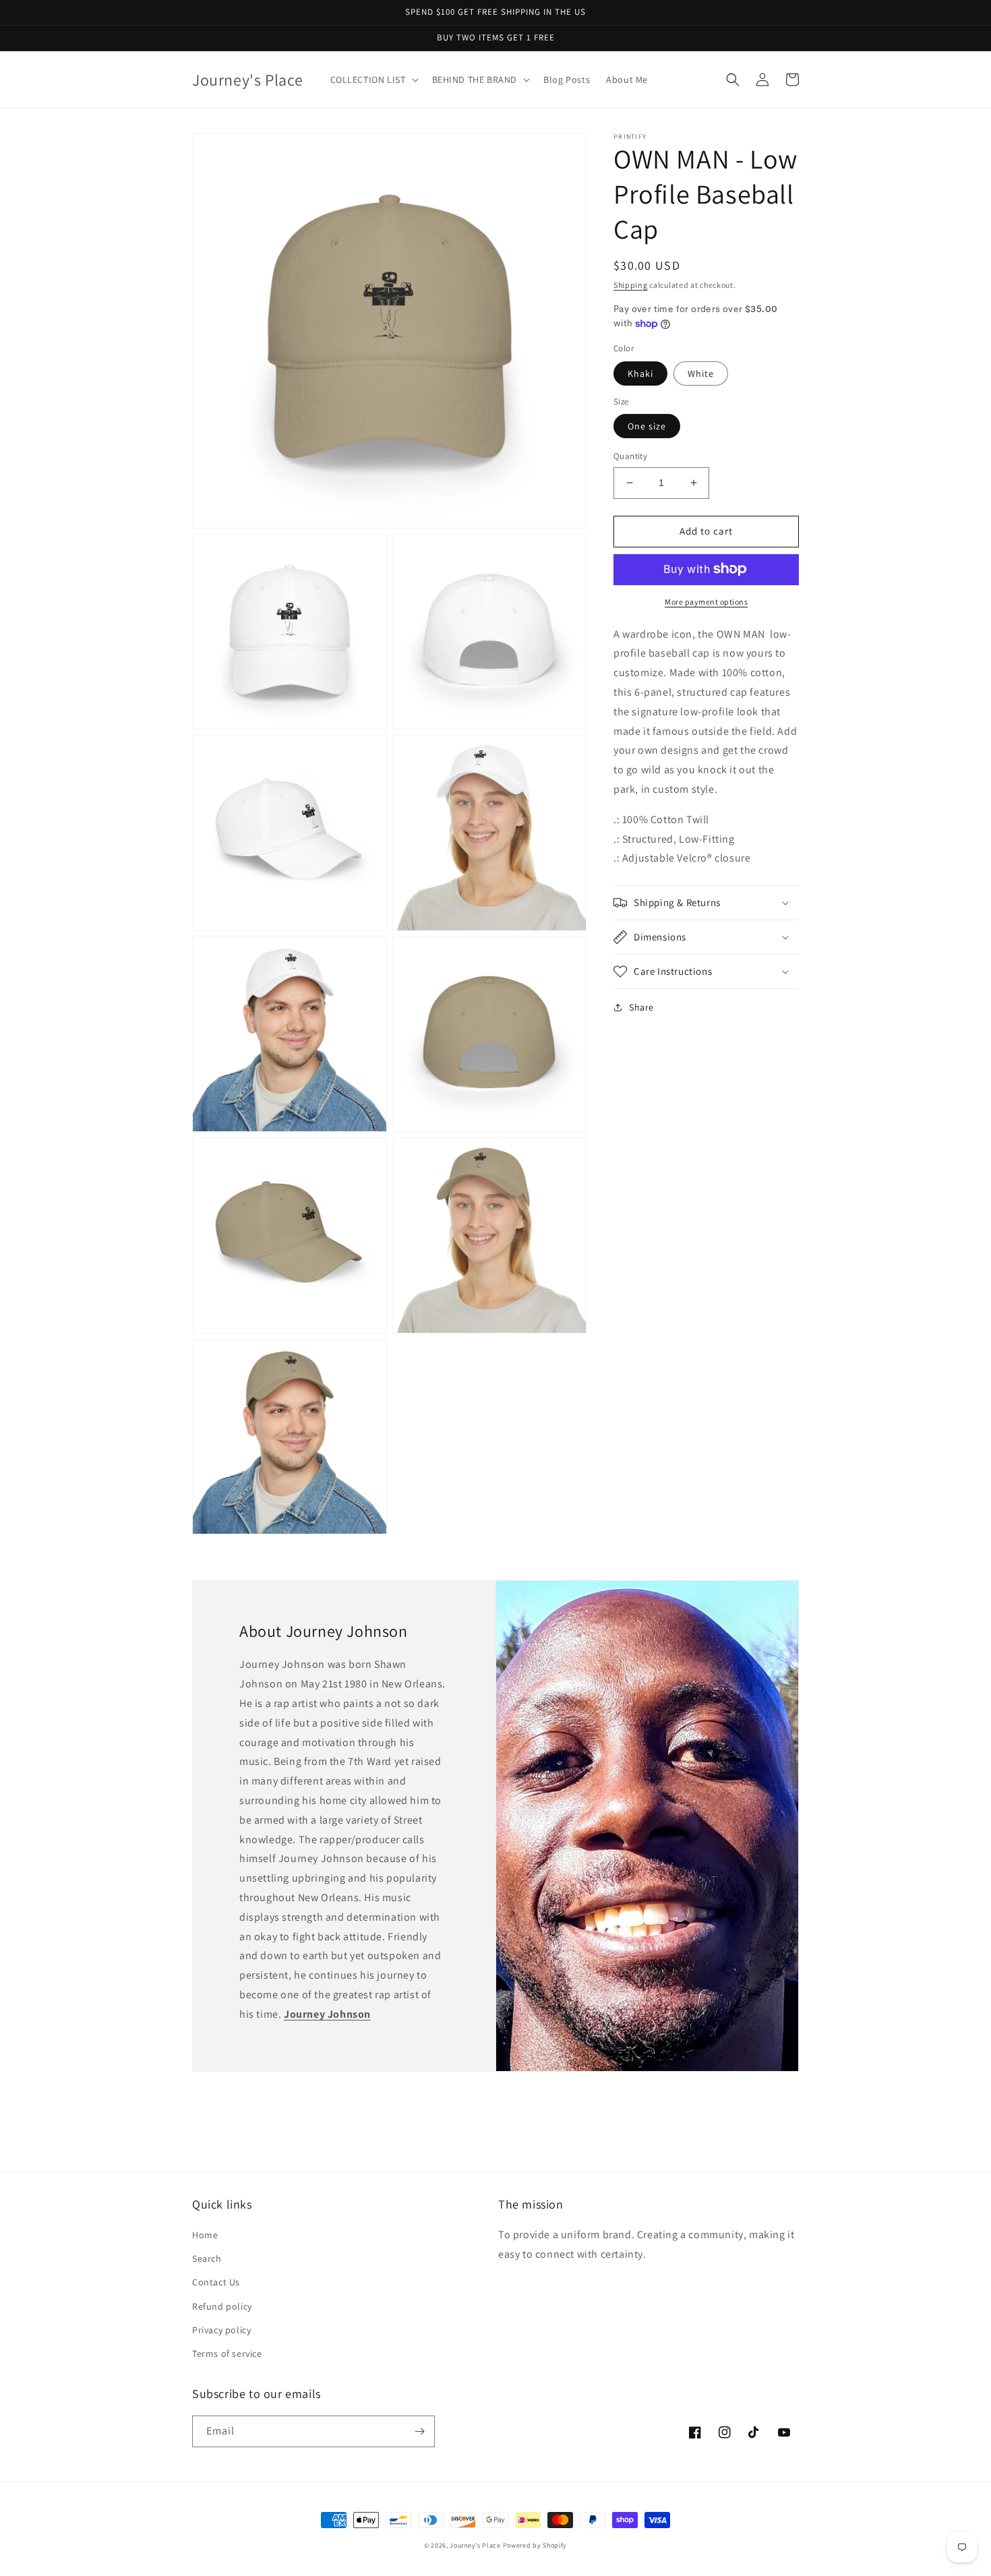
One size (647, 426)
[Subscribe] (419, 2431)
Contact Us (216, 2282)
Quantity (630, 456)
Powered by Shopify (535, 2545)
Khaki (640, 373)
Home (205, 2235)
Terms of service (227, 2354)
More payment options (706, 601)
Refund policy (222, 2306)
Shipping (631, 285)
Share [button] (641, 1007)
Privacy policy (221, 2330)
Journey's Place (475, 2545)
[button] (373, 80)
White (701, 373)
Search (207, 2258)
